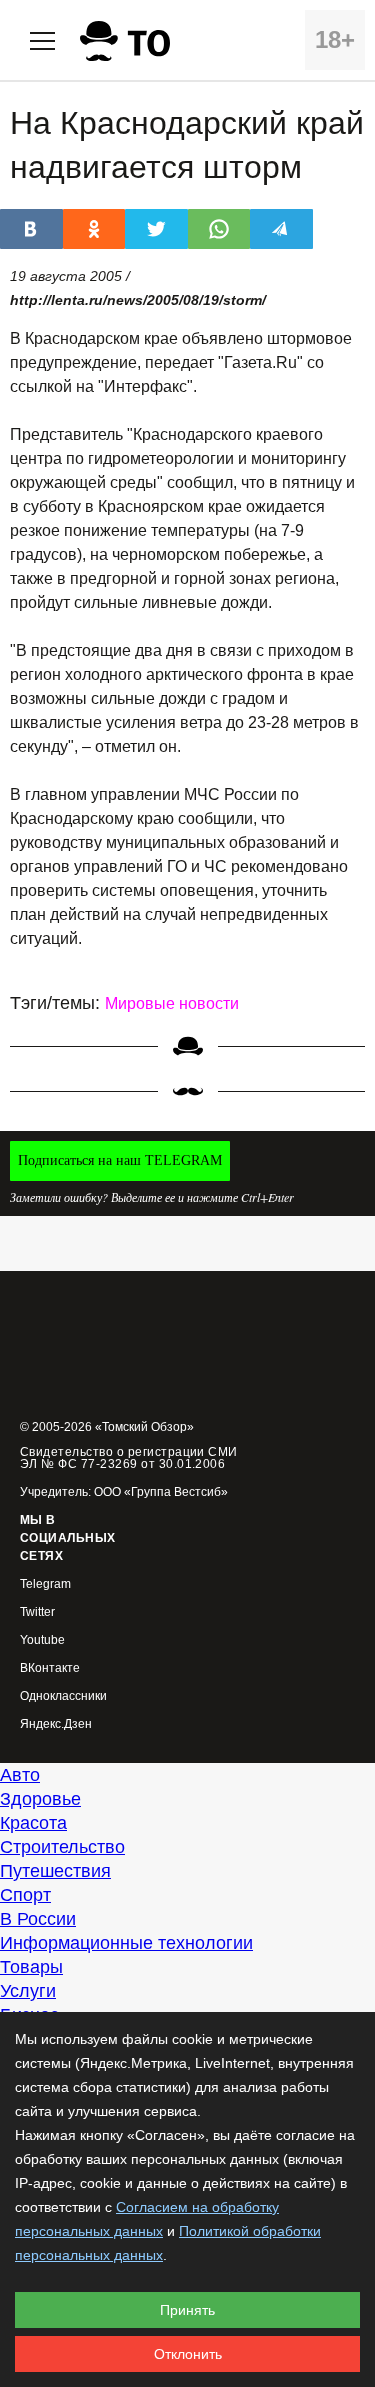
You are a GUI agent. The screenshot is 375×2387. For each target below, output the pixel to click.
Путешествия (55, 1871)
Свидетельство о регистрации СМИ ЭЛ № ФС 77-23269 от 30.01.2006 (129, 1458)
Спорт (25, 1895)
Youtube (42, 1640)
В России (38, 1919)
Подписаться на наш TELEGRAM (120, 1160)
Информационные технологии (126, 1943)
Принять (187, 2310)
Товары (31, 1967)
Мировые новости (172, 1003)
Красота (33, 1823)
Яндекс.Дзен (56, 1724)
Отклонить (188, 2354)
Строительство (62, 1847)
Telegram (45, 1584)
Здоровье (40, 1799)
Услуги (28, 1991)
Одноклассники (63, 1696)
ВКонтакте (50, 1668)
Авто (20, 1775)
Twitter (37, 1612)
